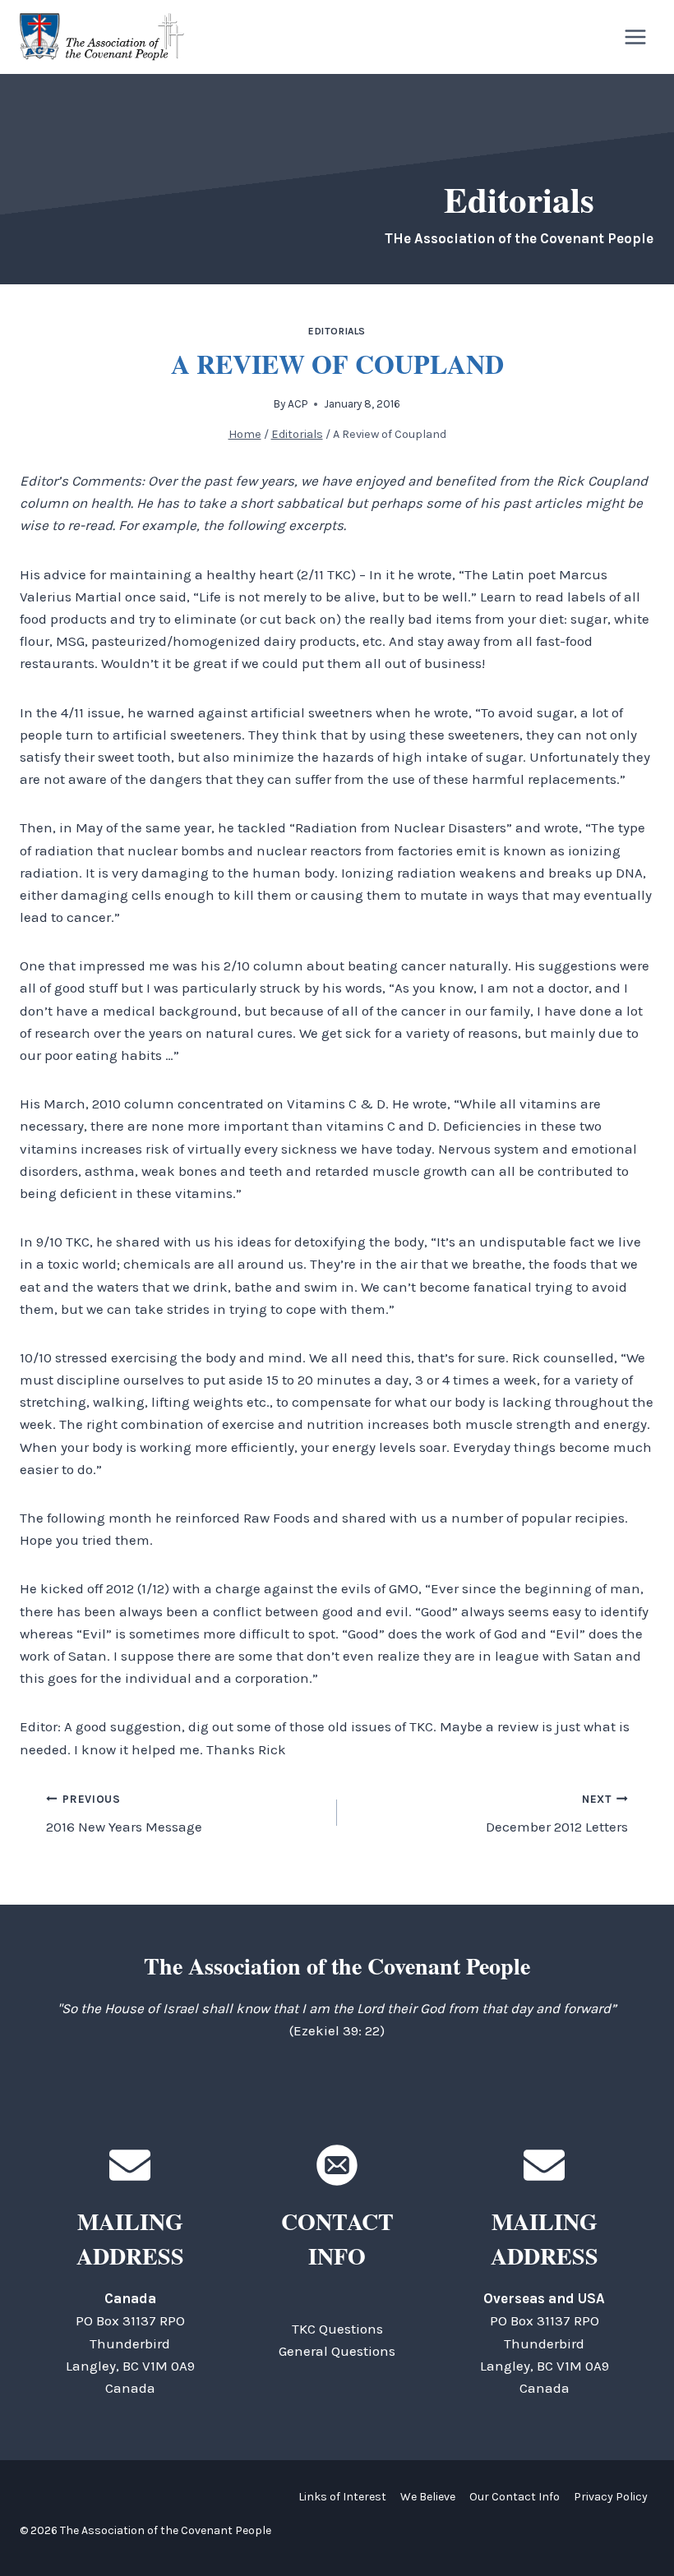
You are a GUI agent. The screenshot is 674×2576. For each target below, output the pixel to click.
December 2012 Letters (557, 1814)
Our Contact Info (515, 2497)
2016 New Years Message (124, 1814)
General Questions (337, 2351)
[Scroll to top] (632, 2526)
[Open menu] (635, 37)
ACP (298, 404)
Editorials (337, 331)
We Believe (428, 2497)
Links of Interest (342, 2497)
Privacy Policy (611, 2497)
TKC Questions (337, 2329)
